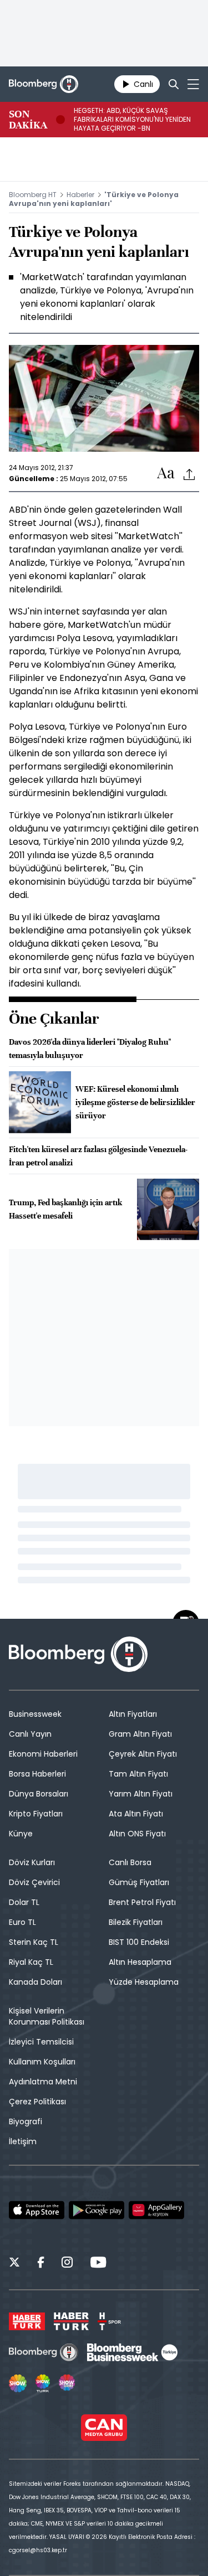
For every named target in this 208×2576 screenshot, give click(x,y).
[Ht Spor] (109, 2321)
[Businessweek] (132, 2352)
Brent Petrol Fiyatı (142, 1902)
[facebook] (41, 2264)
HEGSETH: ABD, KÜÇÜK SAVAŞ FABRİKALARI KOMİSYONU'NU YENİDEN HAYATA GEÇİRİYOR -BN (132, 120)
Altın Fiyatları (133, 1714)
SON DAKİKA (28, 120)
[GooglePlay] (97, 2210)
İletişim (23, 2141)
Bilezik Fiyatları (136, 1922)
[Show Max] (68, 2383)
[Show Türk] (43, 2383)
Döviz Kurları (32, 1862)
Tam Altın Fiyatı (138, 1774)
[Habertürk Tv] (72, 2321)
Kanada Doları (35, 1982)
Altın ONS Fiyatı (137, 1834)
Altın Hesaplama (140, 1962)
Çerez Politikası (37, 2102)
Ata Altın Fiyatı (136, 1814)
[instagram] (67, 2264)
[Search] (174, 84)
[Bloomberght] (44, 84)
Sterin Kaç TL (34, 1942)
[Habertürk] (27, 2321)
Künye (21, 1834)
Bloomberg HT (33, 195)
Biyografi (26, 2121)
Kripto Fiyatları (36, 1814)
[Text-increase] (166, 474)
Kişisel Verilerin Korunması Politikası (47, 2016)
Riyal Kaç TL (31, 1962)
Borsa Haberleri (37, 1774)
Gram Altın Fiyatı (140, 1734)
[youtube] (98, 2264)
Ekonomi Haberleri (43, 1754)
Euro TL (22, 1922)
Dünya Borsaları (39, 1794)
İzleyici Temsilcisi (41, 2042)
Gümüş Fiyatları (139, 1882)
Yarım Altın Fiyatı (141, 1794)
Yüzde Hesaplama (144, 1982)
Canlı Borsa (130, 1862)
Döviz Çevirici (34, 1882)
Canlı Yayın (30, 1734)
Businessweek (35, 1714)
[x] (14, 2264)
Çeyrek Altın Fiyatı (143, 1754)
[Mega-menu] (193, 84)
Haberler (80, 195)
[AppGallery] (156, 2210)
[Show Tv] (18, 2383)
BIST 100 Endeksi (139, 1942)
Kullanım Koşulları (42, 2062)
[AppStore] (37, 2210)
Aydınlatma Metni (43, 2082)
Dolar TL (24, 1902)
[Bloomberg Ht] (44, 2352)
